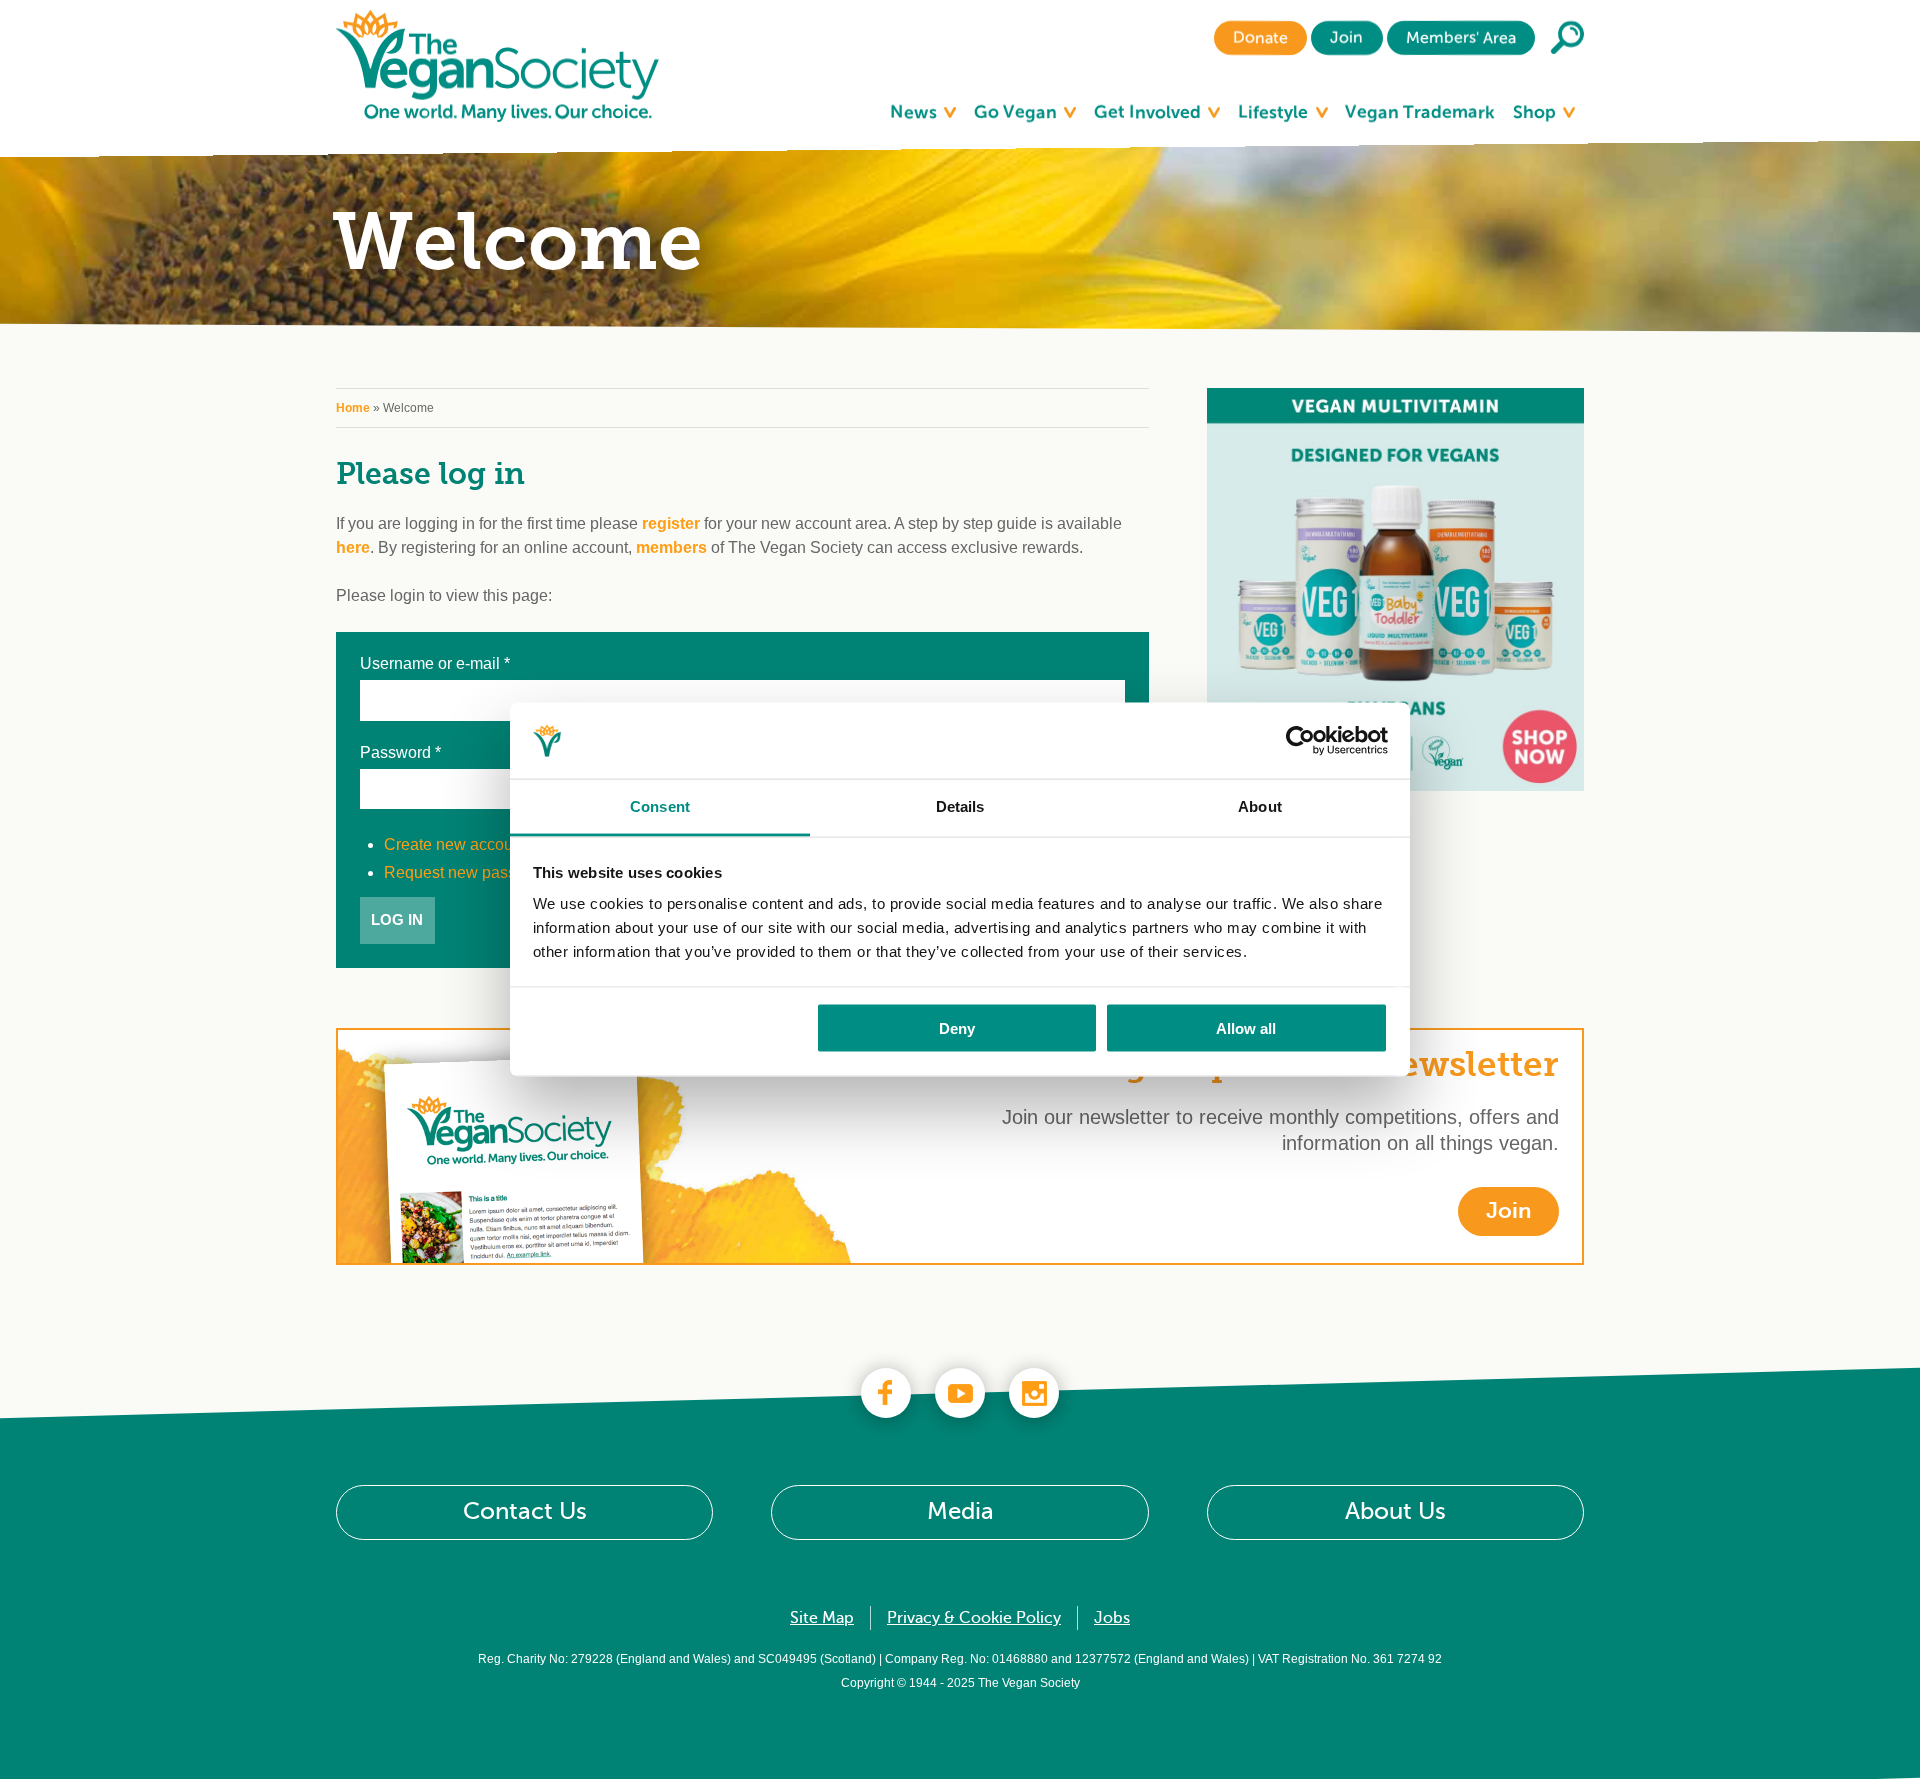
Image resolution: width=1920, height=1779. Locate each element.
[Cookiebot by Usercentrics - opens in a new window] (1300, 741)
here (353, 547)
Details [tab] (960, 806)
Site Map (822, 1618)
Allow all (1246, 1027)
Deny (957, 1027)
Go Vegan (1017, 112)
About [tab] (1260, 806)
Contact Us (525, 1512)
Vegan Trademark (1420, 112)
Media (960, 1512)
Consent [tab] (660, 806)
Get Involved (1149, 112)
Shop (1536, 112)
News (915, 112)
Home (353, 408)
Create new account (455, 844)
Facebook (886, 1393)
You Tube (960, 1393)
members (671, 547)
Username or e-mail (435, 664)
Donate (1260, 38)
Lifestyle (1275, 112)
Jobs (1112, 1618)
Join (1346, 38)
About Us (1395, 1512)
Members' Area (1461, 38)
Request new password (467, 872)
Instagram (1034, 1393)
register (671, 523)
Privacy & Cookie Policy (974, 1618)
